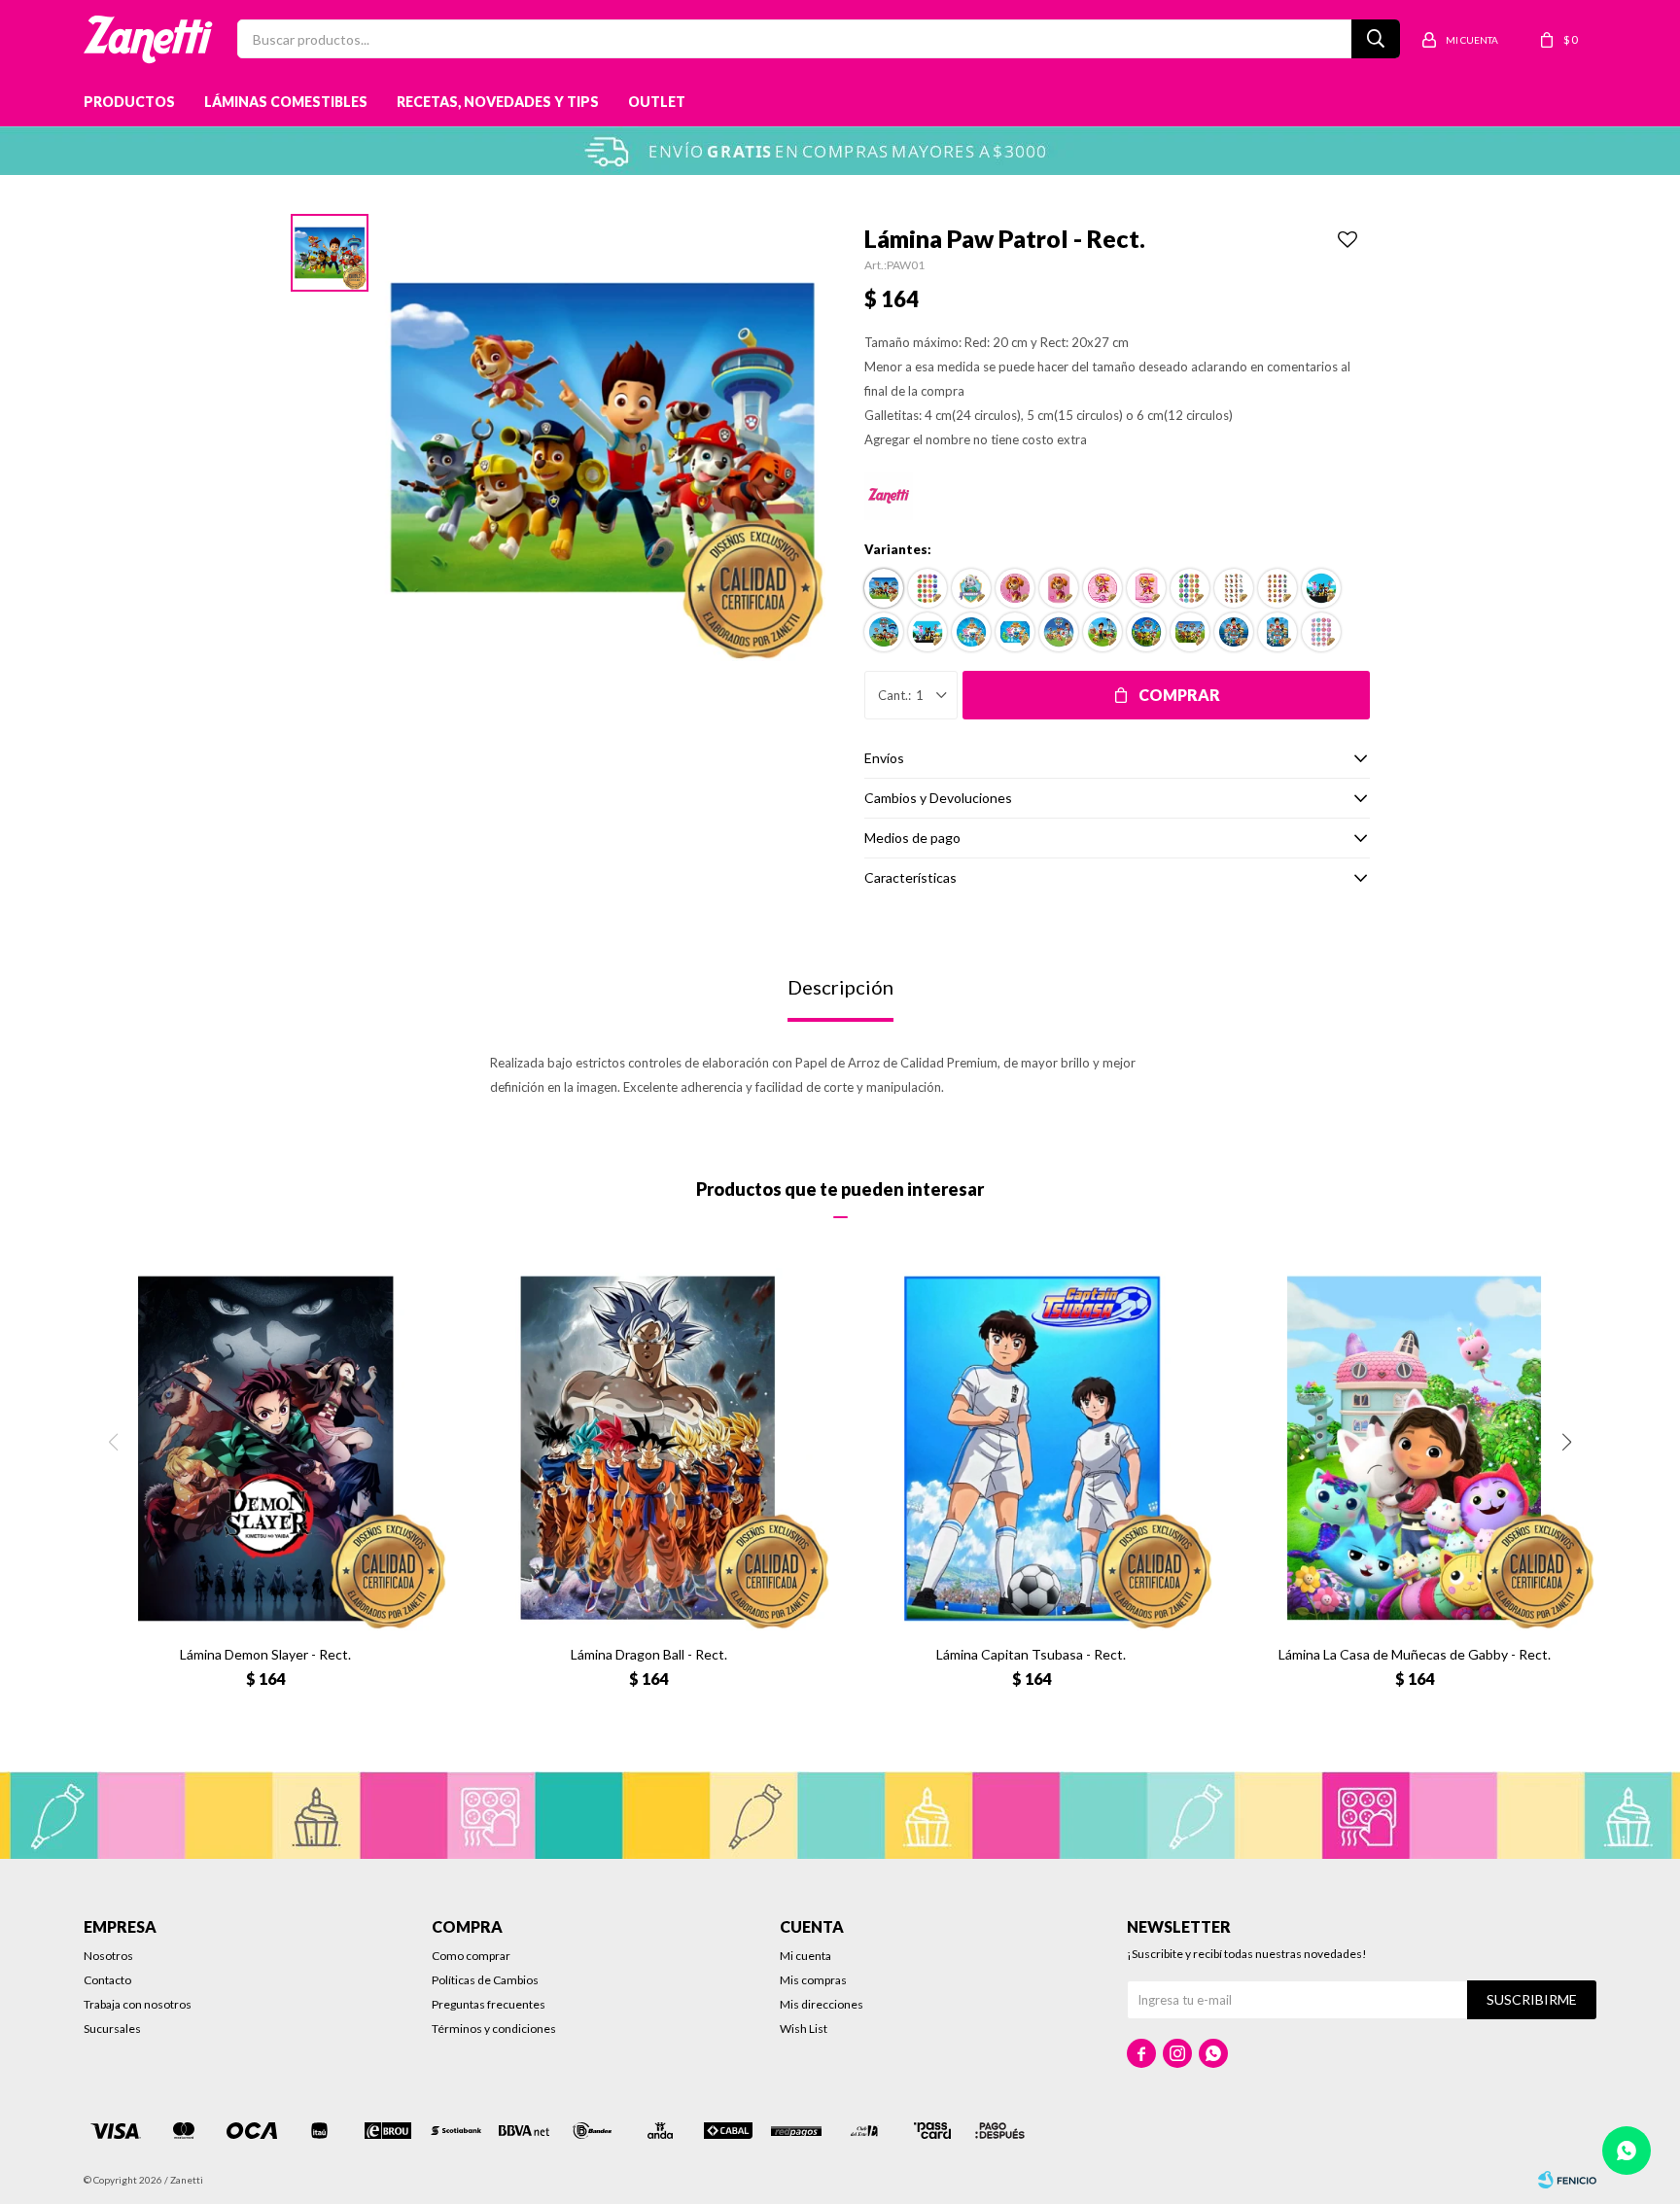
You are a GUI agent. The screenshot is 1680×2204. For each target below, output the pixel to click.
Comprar (1179, 695)
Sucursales (112, 2029)
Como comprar (471, 1956)
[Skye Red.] (1102, 588)
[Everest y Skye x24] (1321, 632)
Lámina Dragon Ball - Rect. (649, 1654)
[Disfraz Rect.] (927, 632)
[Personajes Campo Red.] (1059, 632)
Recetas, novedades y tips (498, 102)
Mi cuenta (805, 1956)
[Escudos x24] (1190, 588)
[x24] (927, 588)
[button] (1567, 1442)
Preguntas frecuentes (489, 2004)
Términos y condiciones (494, 2029)
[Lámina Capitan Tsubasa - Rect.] (1032, 1449)
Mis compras (813, 1980)
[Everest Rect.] (971, 588)
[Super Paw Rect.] (1015, 632)
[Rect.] (884, 588)
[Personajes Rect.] (1190, 632)
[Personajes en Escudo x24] (1277, 588)
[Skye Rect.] (1146, 588)
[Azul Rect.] (1277, 632)
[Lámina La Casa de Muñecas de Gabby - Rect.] (1415, 1449)
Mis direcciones (822, 2004)
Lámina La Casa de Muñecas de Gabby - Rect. (1415, 1654)
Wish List (804, 2029)
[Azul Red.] (1234, 632)
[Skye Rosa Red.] (1015, 588)
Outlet (657, 102)
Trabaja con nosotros (138, 2004)
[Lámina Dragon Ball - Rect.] (648, 1449)
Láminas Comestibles (286, 102)
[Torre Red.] (1102, 632)
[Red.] (884, 632)
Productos (129, 102)
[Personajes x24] (1234, 588)
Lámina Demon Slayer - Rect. (265, 1654)
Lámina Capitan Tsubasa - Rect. (1031, 1654)
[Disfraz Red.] (1321, 588)
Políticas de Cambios (485, 1980)
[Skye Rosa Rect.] (1059, 588)
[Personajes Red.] (1146, 632)
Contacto (107, 1980)
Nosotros (108, 1956)
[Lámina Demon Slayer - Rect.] (265, 1449)
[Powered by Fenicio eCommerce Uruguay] (1567, 2180)
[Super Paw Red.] (971, 632)
